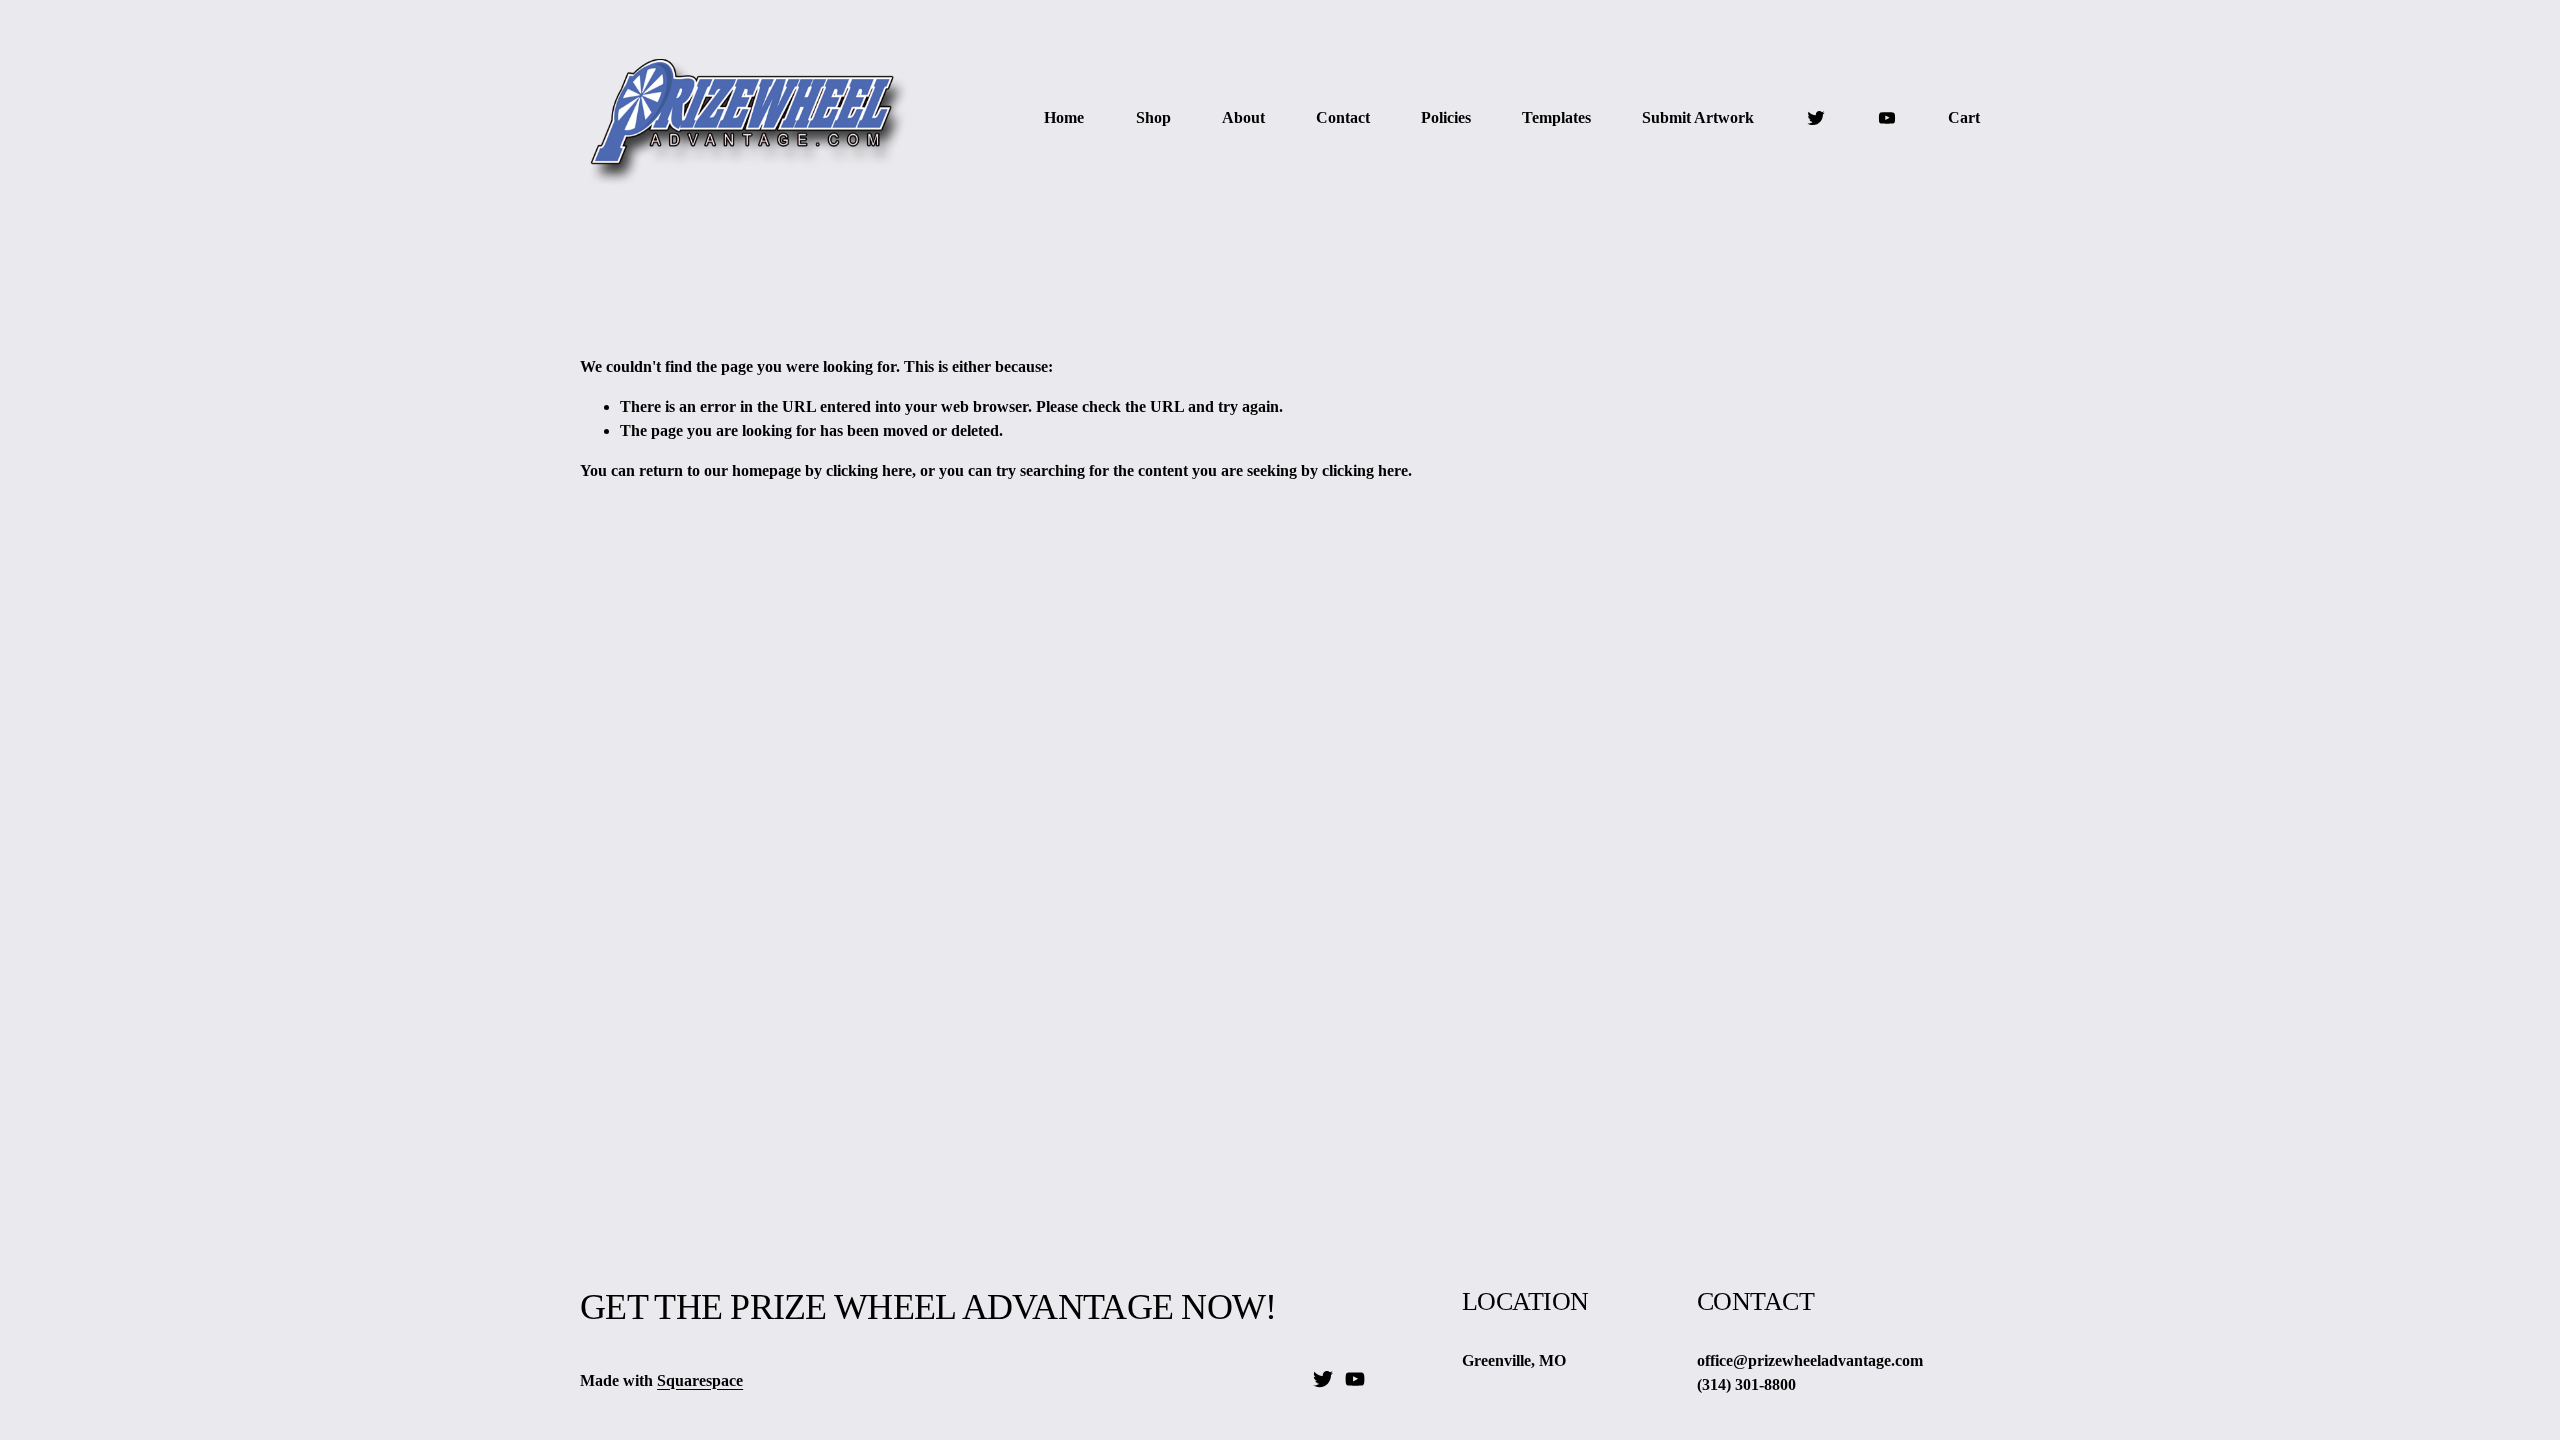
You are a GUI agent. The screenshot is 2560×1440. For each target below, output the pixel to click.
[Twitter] (1816, 118)
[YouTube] (1887, 118)
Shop (1153, 117)
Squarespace (700, 1380)
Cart (1964, 117)
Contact (1343, 117)
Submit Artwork (1698, 117)
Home (1064, 117)
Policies (1446, 117)
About (1243, 117)
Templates (1556, 117)
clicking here (869, 470)
